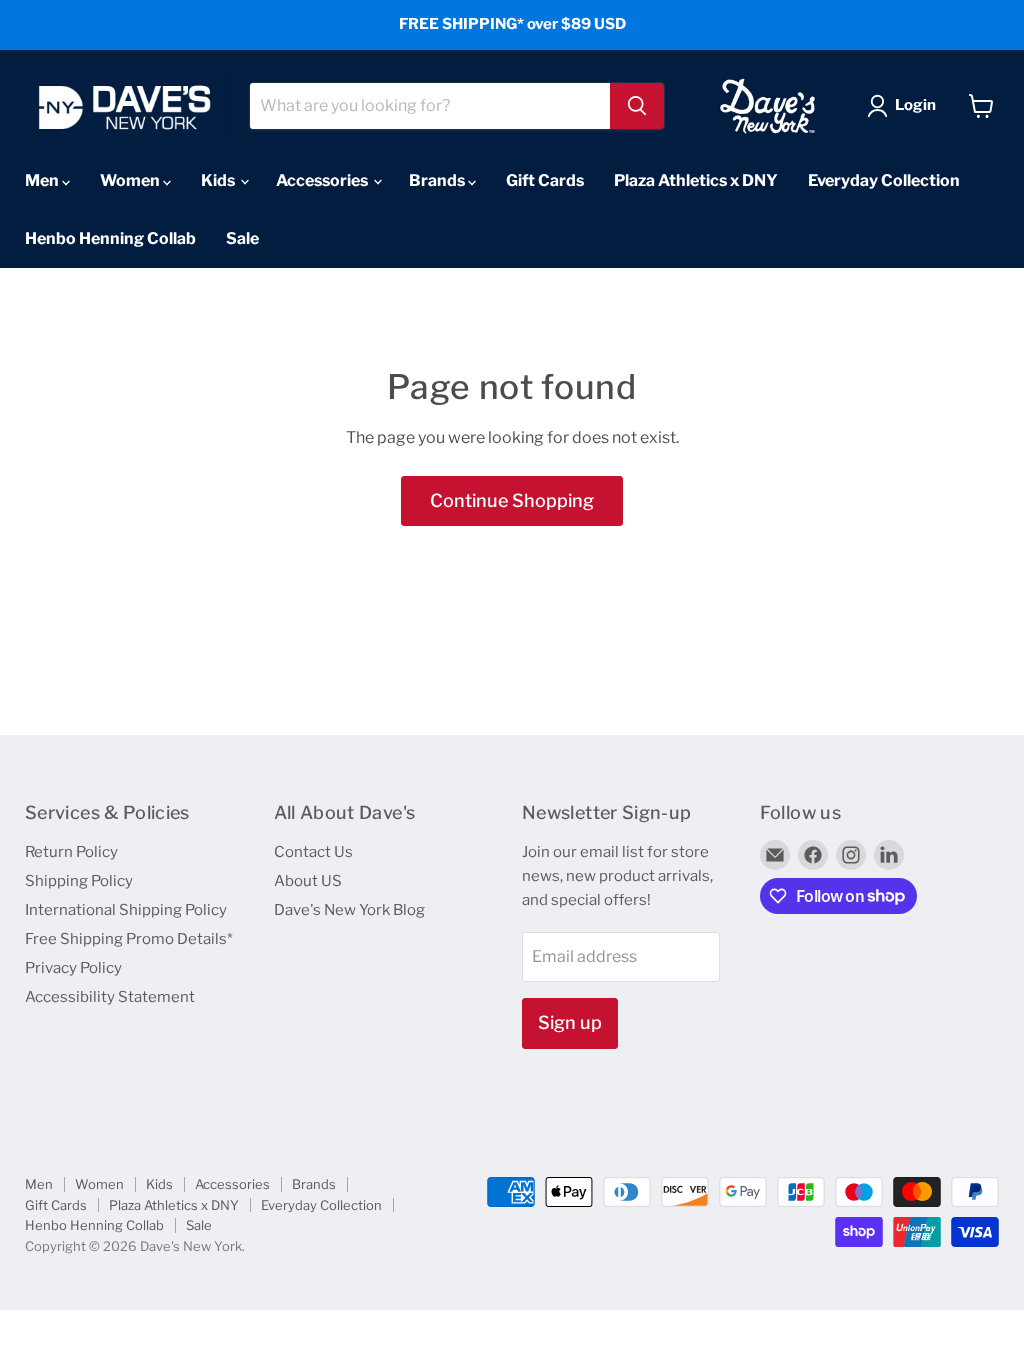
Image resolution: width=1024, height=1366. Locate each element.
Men (43, 180)
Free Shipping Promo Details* (129, 939)
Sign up (570, 1022)
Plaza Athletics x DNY (696, 180)
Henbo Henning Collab (110, 238)
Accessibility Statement (110, 997)
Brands (438, 180)
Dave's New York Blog (349, 910)
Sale (242, 238)
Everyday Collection (884, 180)
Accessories (323, 180)
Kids (219, 180)
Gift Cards (545, 180)
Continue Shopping (512, 500)
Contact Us (313, 852)
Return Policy (71, 852)
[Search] (637, 106)
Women (131, 180)
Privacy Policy (73, 968)
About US (308, 881)
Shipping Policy (79, 881)
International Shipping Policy (126, 910)
